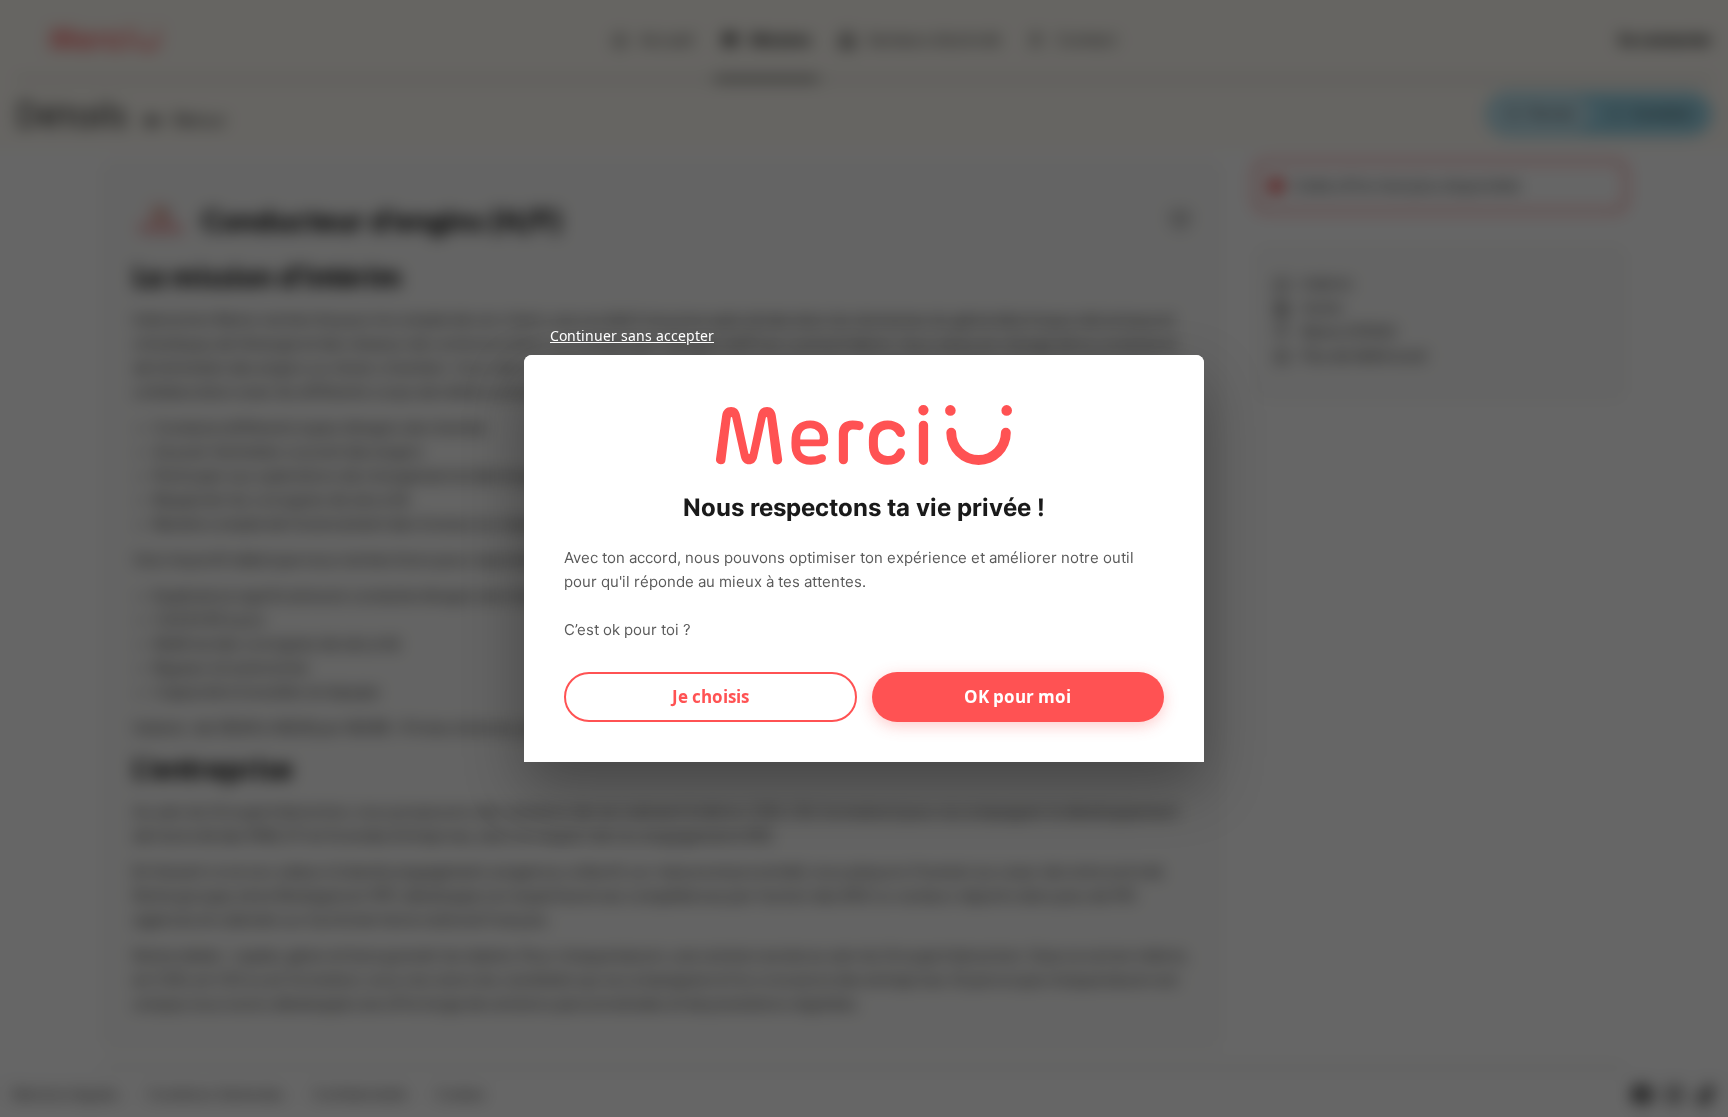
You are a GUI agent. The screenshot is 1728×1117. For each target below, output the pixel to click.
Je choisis (710, 696)
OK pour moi (1017, 696)
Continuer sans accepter (632, 335)
